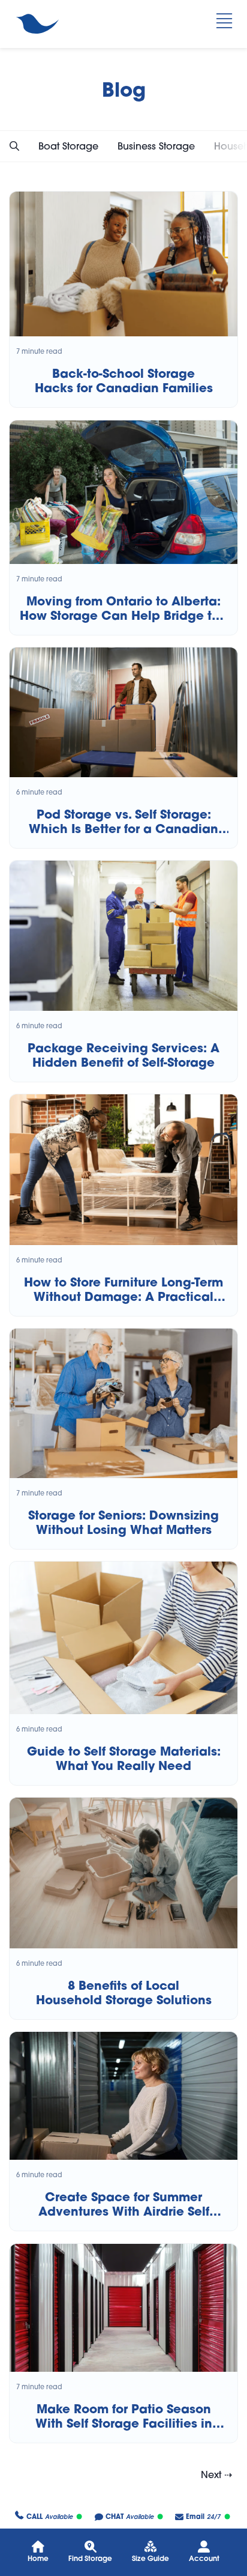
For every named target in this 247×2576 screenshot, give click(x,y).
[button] (14, 146)
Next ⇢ (216, 2474)
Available (49, 2517)
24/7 (203, 2517)
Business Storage (156, 146)
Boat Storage (68, 146)
